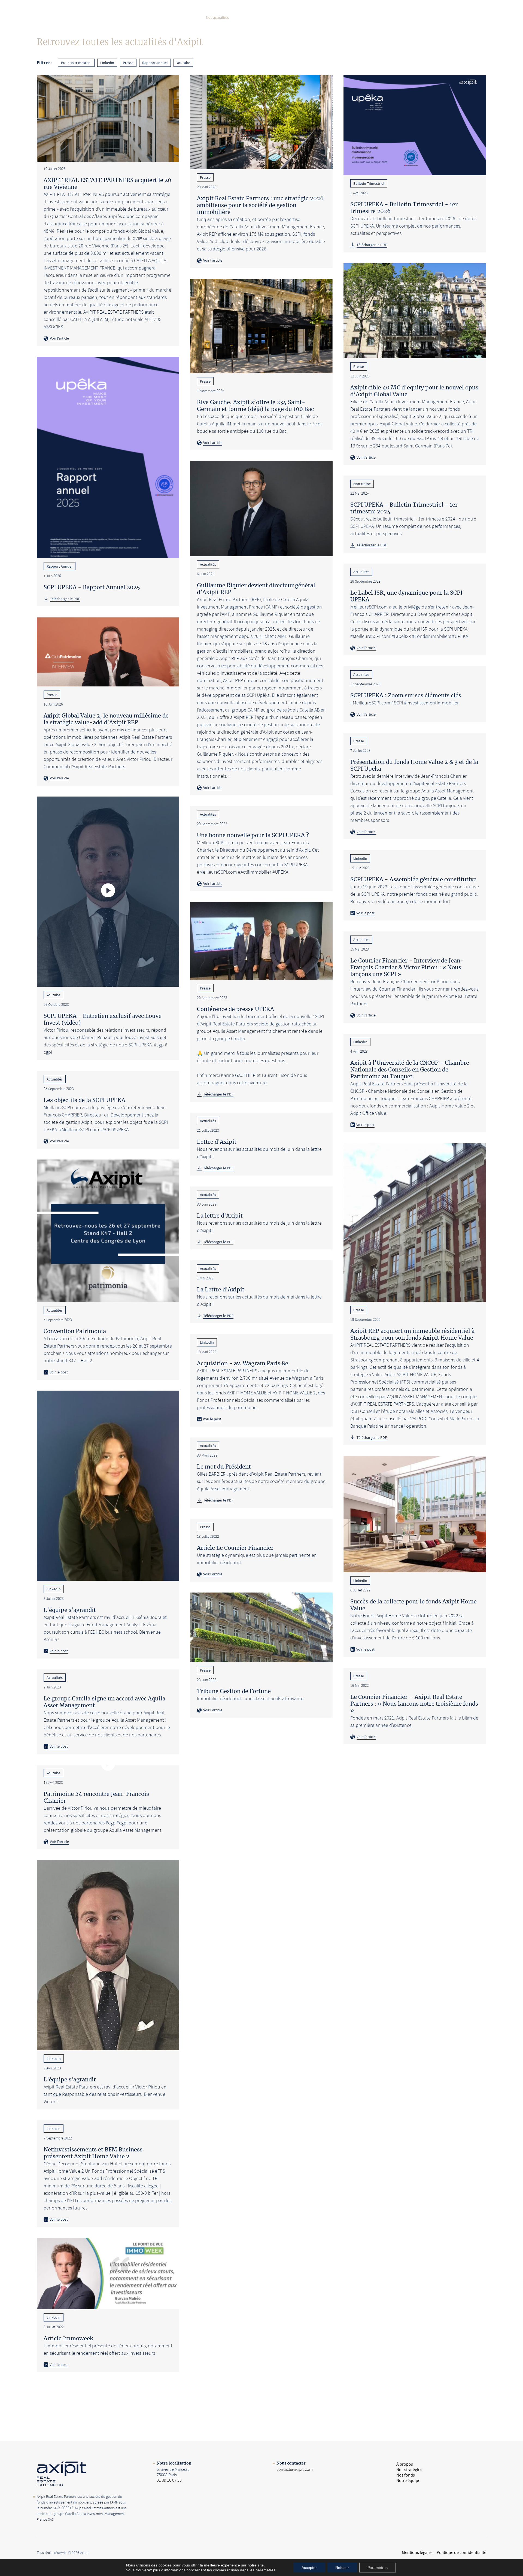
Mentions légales (417, 2553)
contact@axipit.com (295, 2469)
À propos (127, 17)
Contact (472, 18)
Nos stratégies (156, 17)
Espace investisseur (288, 17)
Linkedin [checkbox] (107, 63)
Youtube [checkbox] (183, 63)
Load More (261, 2392)
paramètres (265, 2570)
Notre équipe (250, 17)
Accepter (309, 2568)
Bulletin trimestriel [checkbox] (76, 63)
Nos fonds (187, 17)
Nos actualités (217, 17)
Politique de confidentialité (461, 2553)
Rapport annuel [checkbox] (155, 63)
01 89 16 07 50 (169, 2480)
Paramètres (378, 2568)
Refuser (342, 2568)
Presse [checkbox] (128, 63)
